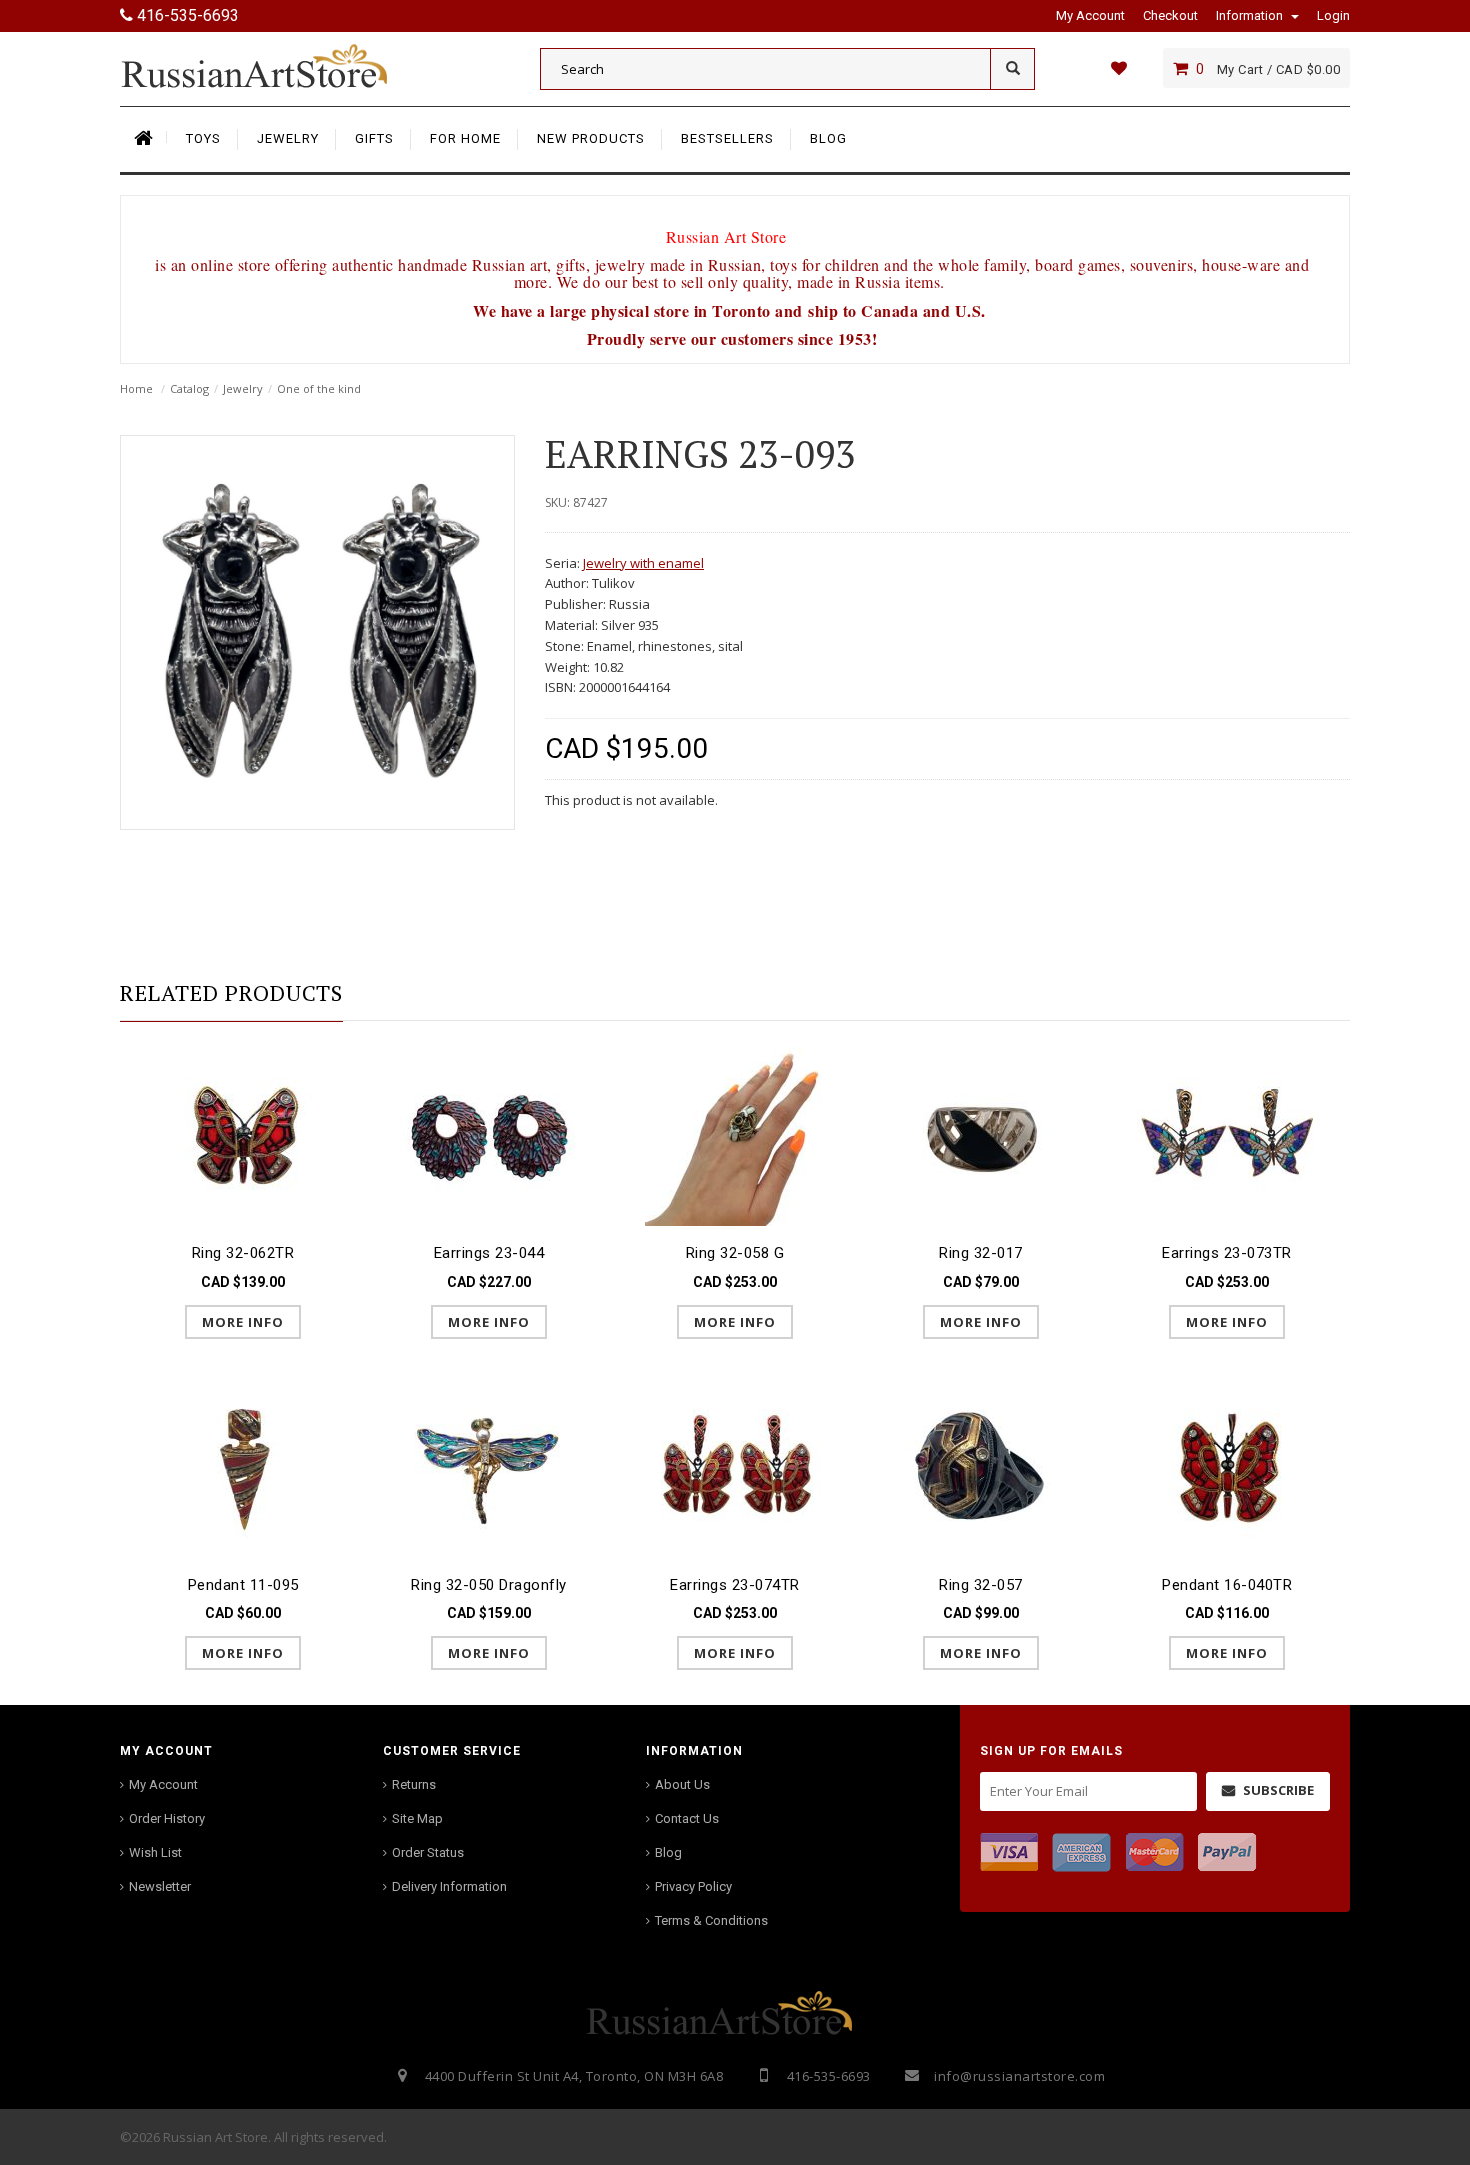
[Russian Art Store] (270, 65)
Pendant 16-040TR (1227, 1585)
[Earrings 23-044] (489, 1134)
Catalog (189, 388)
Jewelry (243, 388)
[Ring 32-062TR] (243, 1134)
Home (136, 388)
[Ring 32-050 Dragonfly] (489, 1466)
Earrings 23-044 (489, 1253)
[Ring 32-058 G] (735, 1134)
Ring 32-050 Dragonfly (489, 1585)
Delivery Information (449, 1886)
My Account (163, 1784)
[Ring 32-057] (981, 1466)
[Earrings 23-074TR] (735, 1466)
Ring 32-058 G (735, 1253)
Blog (668, 1852)
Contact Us (687, 1818)
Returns (414, 1784)
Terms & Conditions (711, 1920)
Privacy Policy (693, 1886)
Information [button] (1251, 15)
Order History (167, 1818)
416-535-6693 (186, 15)
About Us (682, 1784)
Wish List (155, 1852)
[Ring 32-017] (981, 1134)
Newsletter (160, 1886)
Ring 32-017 (981, 1253)
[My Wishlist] (1118, 68)
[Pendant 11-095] (243, 1466)
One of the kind (319, 388)
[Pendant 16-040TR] (1227, 1466)
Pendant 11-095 (243, 1585)
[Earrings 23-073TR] (1227, 1134)
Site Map (417, 1818)
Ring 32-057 (981, 1585)
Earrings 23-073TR (1227, 1253)
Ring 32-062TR (243, 1253)
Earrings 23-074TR (735, 1585)
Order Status (428, 1852)
